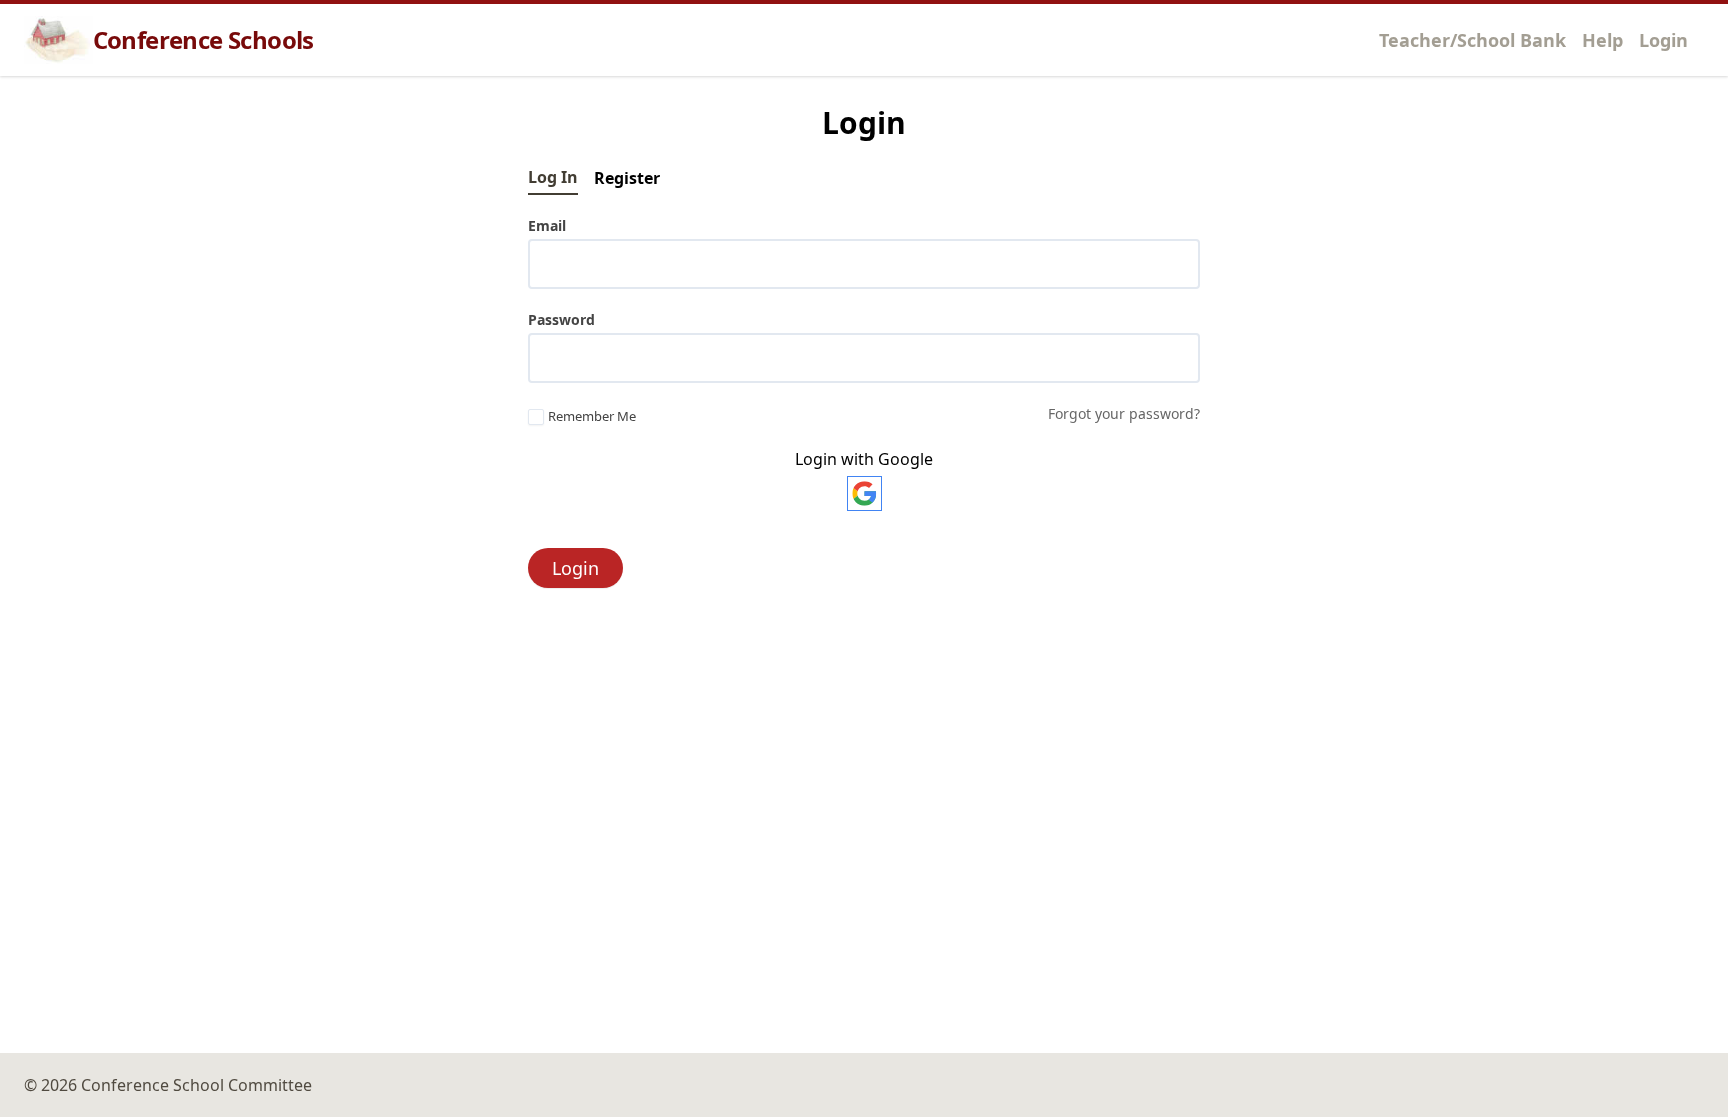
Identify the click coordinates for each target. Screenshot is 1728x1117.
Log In (553, 177)
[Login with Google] (864, 493)
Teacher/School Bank (1472, 40)
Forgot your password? (1124, 413)
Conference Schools (203, 39)
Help (1602, 40)
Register (627, 178)
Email (547, 225)
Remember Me (592, 416)
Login (1663, 40)
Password (561, 319)
